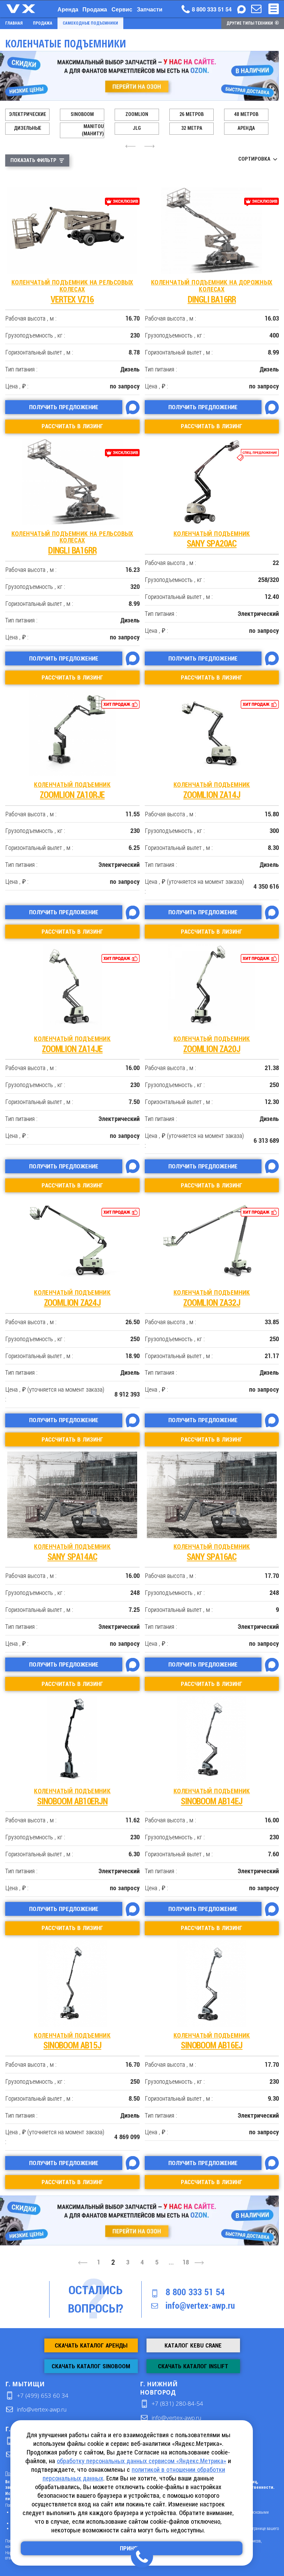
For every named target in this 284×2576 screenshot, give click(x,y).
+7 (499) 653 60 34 (43, 2395)
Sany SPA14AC (72, 1552)
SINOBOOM (82, 114)
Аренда (68, 9)
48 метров (246, 114)
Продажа (95, 9)
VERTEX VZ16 (72, 292)
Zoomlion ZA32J (212, 1298)
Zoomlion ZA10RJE (72, 791)
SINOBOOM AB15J (72, 2041)
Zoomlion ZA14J (212, 791)
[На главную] (28, 9)
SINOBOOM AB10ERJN (72, 1797)
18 (186, 2262)
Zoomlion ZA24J (72, 1298)
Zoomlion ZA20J (212, 1045)
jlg (137, 128)
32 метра (192, 128)
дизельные (28, 128)
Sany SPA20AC (212, 540)
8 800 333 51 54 (195, 2292)
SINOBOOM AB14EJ (212, 1797)
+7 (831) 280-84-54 (177, 2403)
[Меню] (274, 9)
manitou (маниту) (93, 130)
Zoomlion (137, 114)
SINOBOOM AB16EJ (212, 2041)
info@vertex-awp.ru (200, 2306)
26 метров (192, 114)
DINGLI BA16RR (212, 292)
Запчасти (150, 9)
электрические (28, 114)
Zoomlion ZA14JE (72, 1045)
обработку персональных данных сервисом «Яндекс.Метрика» (141, 2461)
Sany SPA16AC (212, 1552)
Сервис (122, 9)
